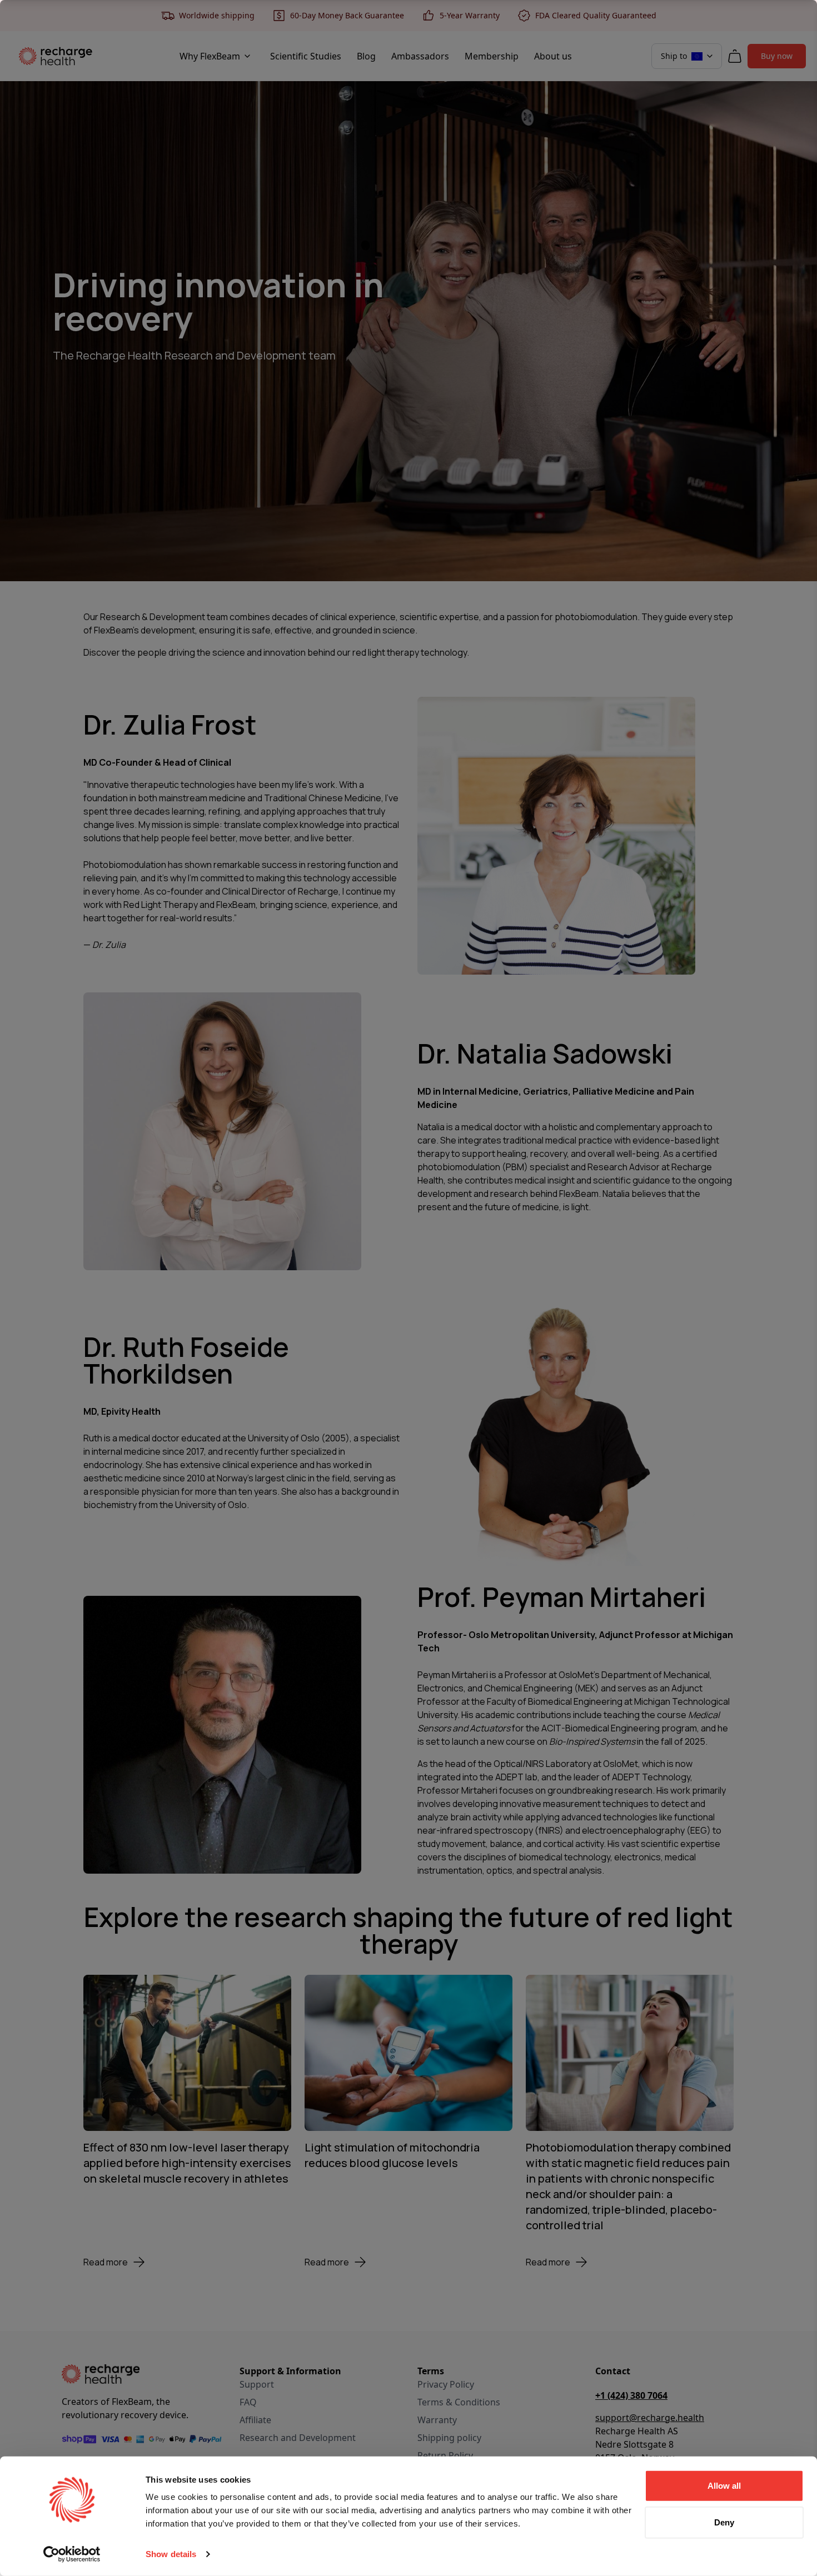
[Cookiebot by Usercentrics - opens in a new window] (72, 2554)
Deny (724, 2522)
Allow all (724, 2486)
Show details (171, 2554)
